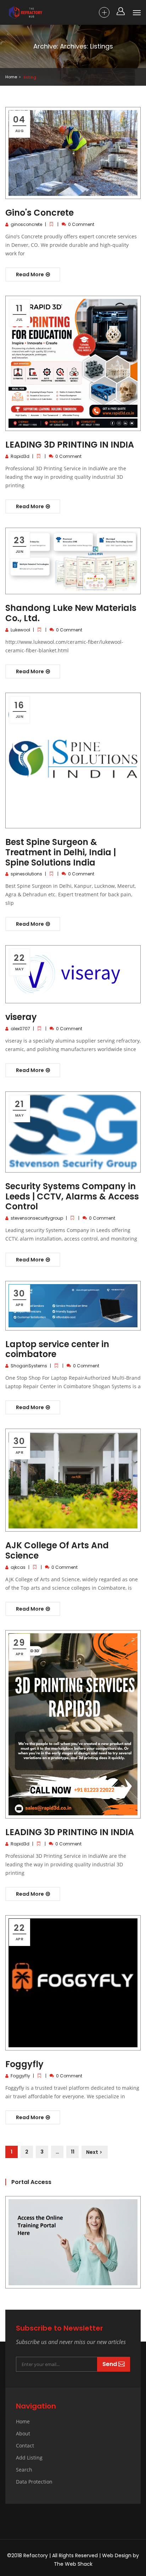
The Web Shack (73, 2564)
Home (11, 77)
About (23, 2433)
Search (24, 2470)
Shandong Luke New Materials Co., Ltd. (71, 613)
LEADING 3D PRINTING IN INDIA (70, 445)
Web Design (117, 2555)
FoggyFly (20, 2076)
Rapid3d (20, 456)
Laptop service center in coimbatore (57, 1349)
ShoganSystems (29, 1366)
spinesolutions (26, 874)
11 (73, 2152)
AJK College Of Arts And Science (57, 1550)
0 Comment (81, 224)
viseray (21, 1017)
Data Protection (34, 2482)
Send (110, 2364)
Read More (30, 274)
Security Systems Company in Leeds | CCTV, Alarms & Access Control (72, 1196)
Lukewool (20, 630)
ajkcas (18, 1567)
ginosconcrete (26, 224)
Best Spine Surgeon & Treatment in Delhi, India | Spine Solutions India (61, 852)
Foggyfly (24, 2064)
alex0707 (20, 1029)
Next (92, 2152)
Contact (25, 2446)
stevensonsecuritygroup (37, 1218)
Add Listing (29, 2458)
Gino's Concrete (40, 213)
